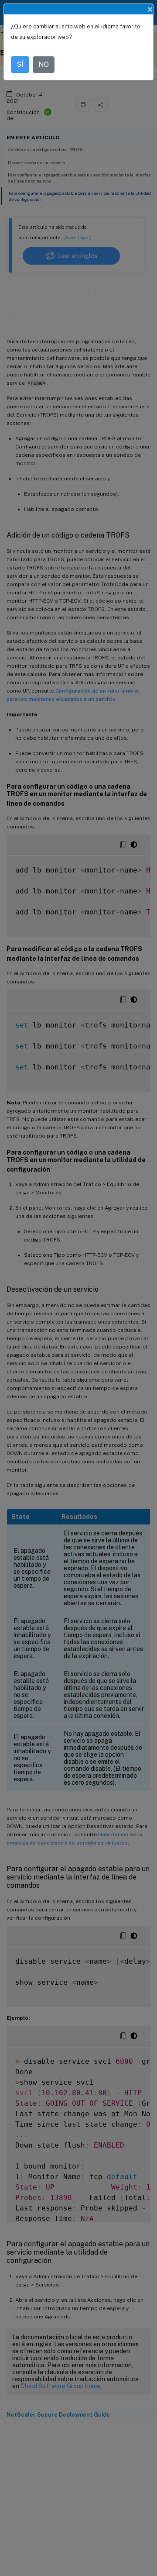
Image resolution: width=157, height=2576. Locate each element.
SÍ (20, 64)
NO (44, 64)
